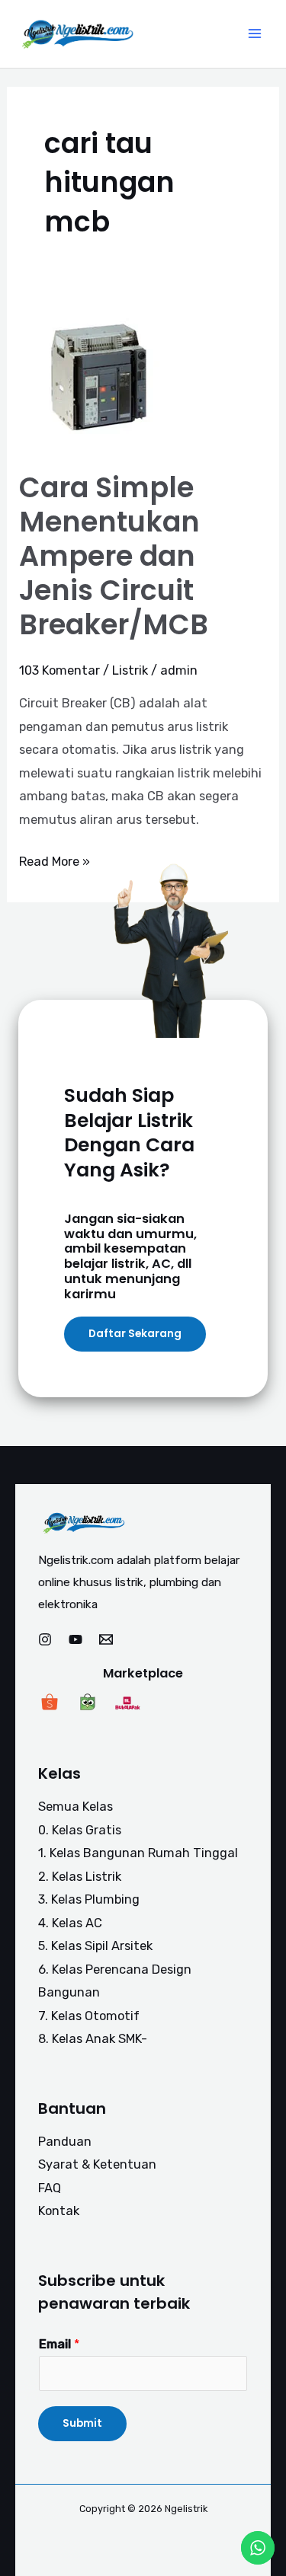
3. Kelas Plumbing (89, 1899)
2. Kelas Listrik (80, 1877)
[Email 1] (106, 1639)
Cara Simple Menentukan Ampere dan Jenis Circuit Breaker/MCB (114, 556)
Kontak (59, 2211)
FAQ (50, 2188)
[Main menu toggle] (254, 34)
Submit (82, 2423)
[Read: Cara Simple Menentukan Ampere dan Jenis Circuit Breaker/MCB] (95, 376)
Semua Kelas (76, 1807)
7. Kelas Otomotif (89, 2016)
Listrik (130, 670)
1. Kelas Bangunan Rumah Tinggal (138, 1853)
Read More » (55, 860)
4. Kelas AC (70, 1923)
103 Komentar (59, 670)
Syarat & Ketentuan (97, 2164)
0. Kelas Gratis (80, 1830)
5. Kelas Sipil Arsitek (95, 1946)
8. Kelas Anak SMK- (93, 2039)
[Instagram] (45, 1639)
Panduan (65, 2142)
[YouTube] (76, 1639)
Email (59, 2344)
